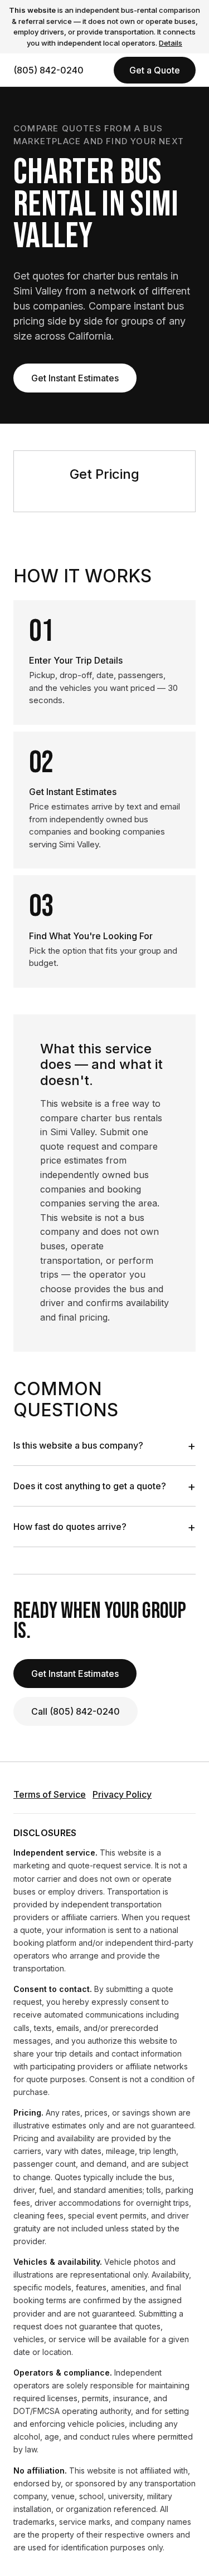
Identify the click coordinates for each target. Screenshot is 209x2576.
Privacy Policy (122, 1794)
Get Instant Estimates (75, 378)
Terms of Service (50, 1794)
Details (171, 43)
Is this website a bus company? (104, 1445)
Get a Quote (155, 70)
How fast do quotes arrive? (104, 1527)
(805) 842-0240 (48, 70)
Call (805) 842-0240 (76, 1711)
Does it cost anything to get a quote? (104, 1486)
